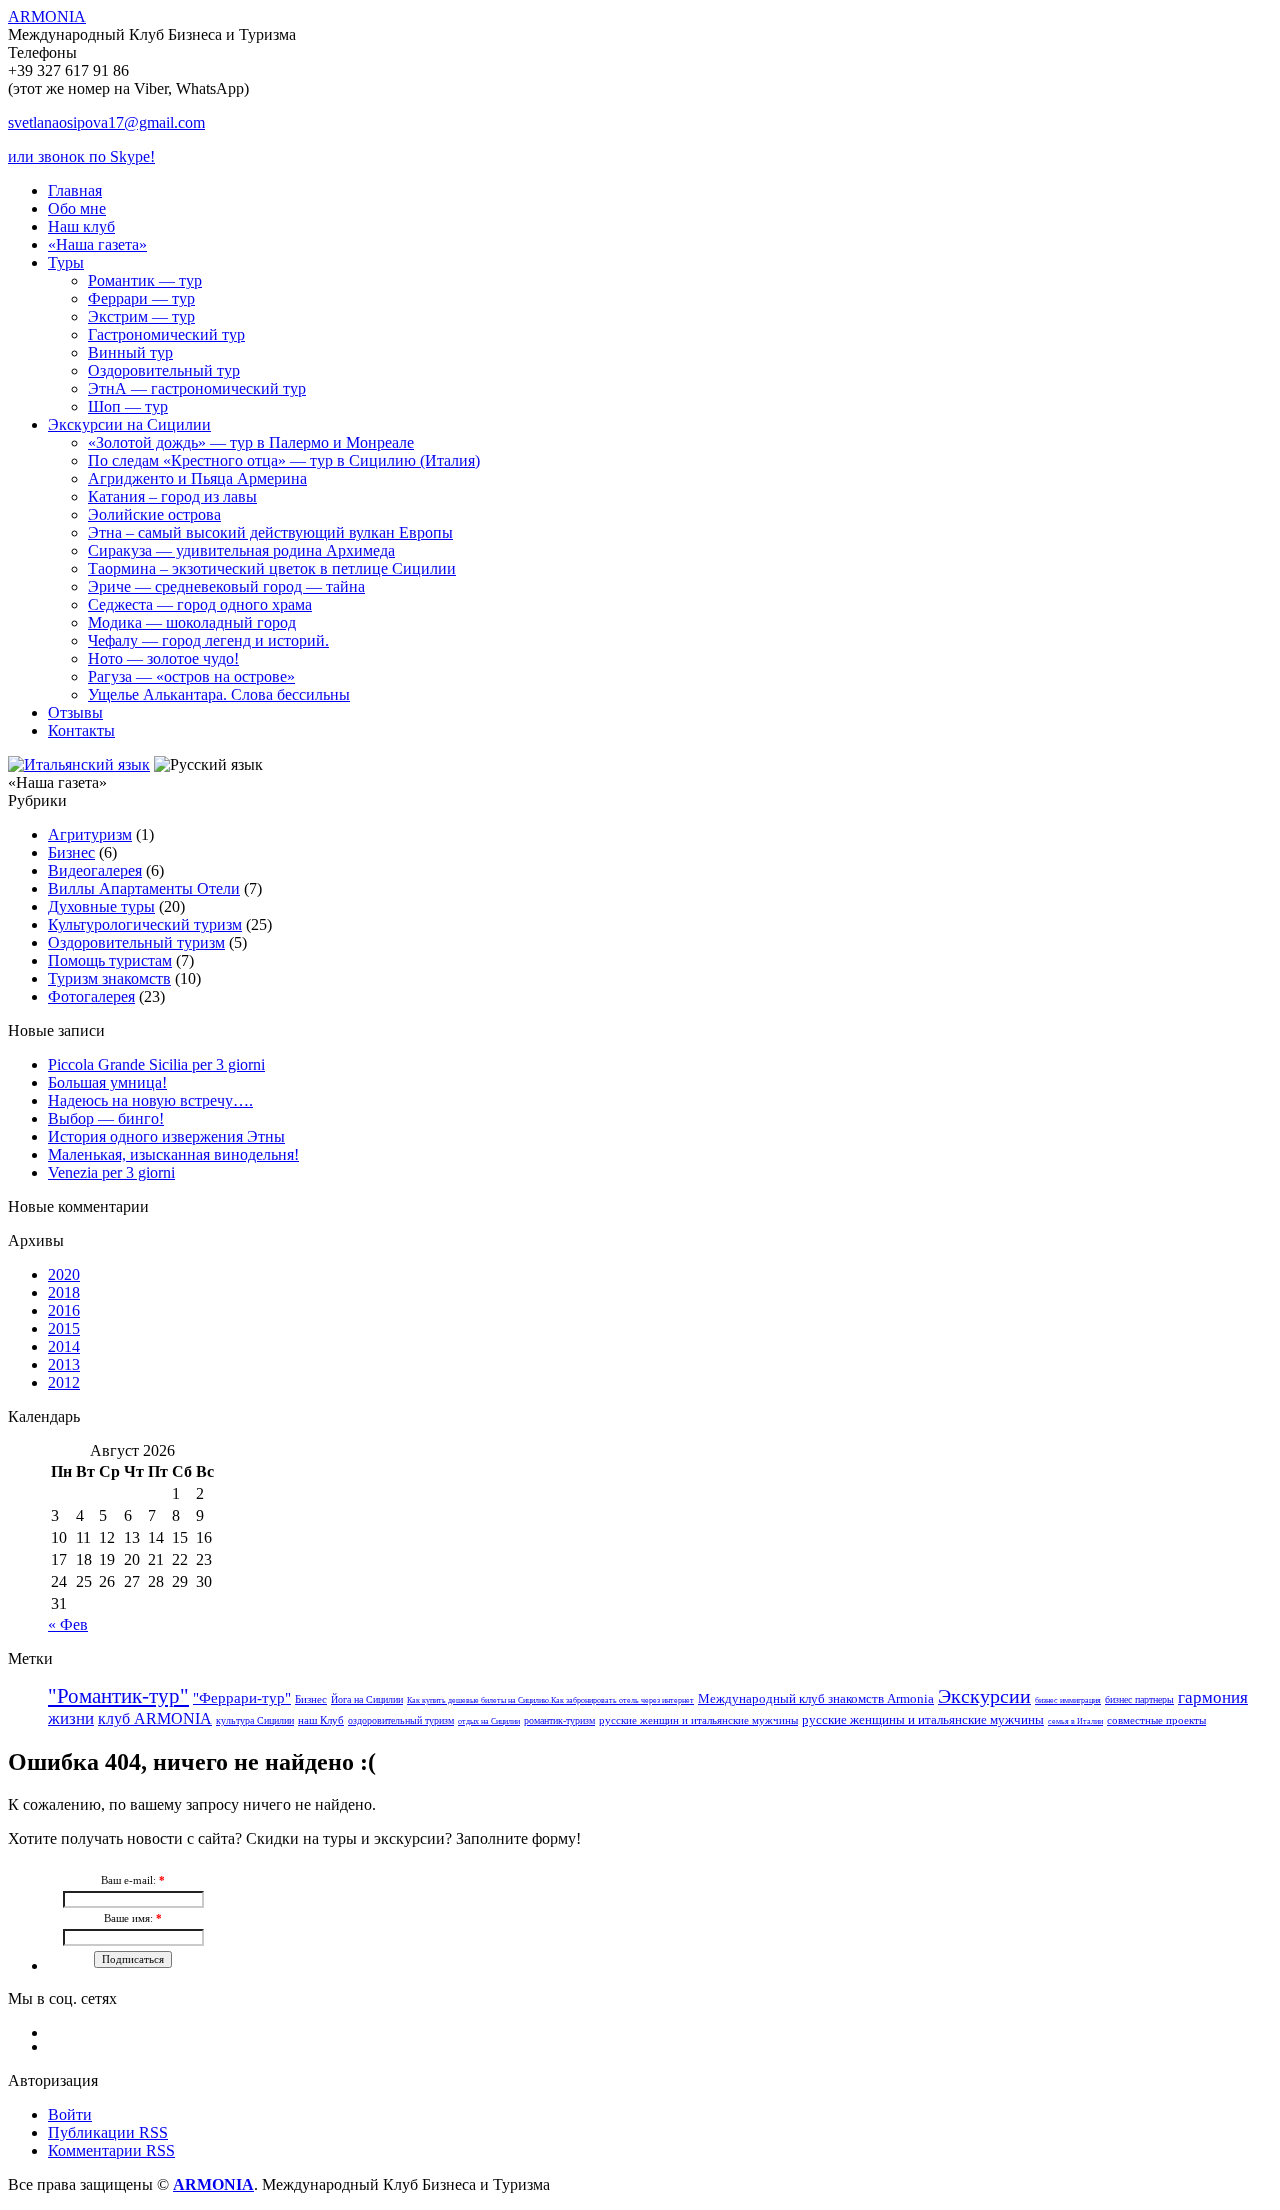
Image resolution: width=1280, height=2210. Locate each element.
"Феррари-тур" (242, 1697)
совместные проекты (1156, 1720)
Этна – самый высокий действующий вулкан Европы (270, 532)
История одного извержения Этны (166, 1136)
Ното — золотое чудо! (163, 658)
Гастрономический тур (166, 334)
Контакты (81, 730)
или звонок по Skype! (81, 156)
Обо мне (77, 208)
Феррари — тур (141, 298)
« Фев (68, 1624)
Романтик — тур (145, 280)
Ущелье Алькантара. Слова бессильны (219, 694)
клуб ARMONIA (155, 1718)
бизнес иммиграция (1068, 1700)
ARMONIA (47, 16)
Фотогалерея (91, 996)
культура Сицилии (255, 1720)
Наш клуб (81, 226)
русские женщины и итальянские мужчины (923, 1719)
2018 (64, 1292)
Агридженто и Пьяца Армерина (197, 478)
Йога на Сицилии (367, 1699)
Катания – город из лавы (172, 496)
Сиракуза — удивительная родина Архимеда (241, 550)
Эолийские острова (154, 514)
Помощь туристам (110, 960)
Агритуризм (90, 834)
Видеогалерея (95, 870)
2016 (64, 1310)
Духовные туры (101, 906)
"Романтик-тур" (118, 1696)
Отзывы (75, 712)
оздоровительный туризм (401, 1720)
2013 (64, 1364)
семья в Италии (1075, 1721)
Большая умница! (107, 1082)
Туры (66, 262)
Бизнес (71, 852)
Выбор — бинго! (106, 1118)
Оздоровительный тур (164, 370)
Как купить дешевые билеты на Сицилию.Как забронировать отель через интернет (550, 1700)
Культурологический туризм (145, 924)
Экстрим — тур (141, 316)
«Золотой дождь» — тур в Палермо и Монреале (251, 442)
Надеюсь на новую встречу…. (150, 1100)
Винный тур (130, 352)
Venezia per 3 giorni (111, 1172)
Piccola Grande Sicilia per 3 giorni (156, 1064)
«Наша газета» (97, 244)
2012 (64, 1382)
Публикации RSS (108, 2132)
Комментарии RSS (111, 2150)
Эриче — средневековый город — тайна (226, 586)
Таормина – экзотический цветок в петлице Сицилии (272, 568)
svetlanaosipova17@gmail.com (106, 122)
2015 (64, 1328)
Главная (75, 190)
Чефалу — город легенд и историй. (208, 640)
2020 (64, 1274)
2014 (64, 1346)
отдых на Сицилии (489, 1721)
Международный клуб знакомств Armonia (816, 1698)
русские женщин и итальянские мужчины (698, 1720)
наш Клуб (321, 1720)
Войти (70, 2114)
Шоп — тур (128, 406)
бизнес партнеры (1139, 1699)
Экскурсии (984, 1696)
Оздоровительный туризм (136, 942)
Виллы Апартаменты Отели (144, 888)
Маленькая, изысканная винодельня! (173, 1154)
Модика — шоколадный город (192, 622)
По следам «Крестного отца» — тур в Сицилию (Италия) (284, 460)
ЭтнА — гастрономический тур (197, 388)
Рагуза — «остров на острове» (191, 676)
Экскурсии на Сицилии (129, 424)
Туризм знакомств (109, 978)
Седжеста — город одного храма (200, 604)
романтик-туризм (559, 1720)
